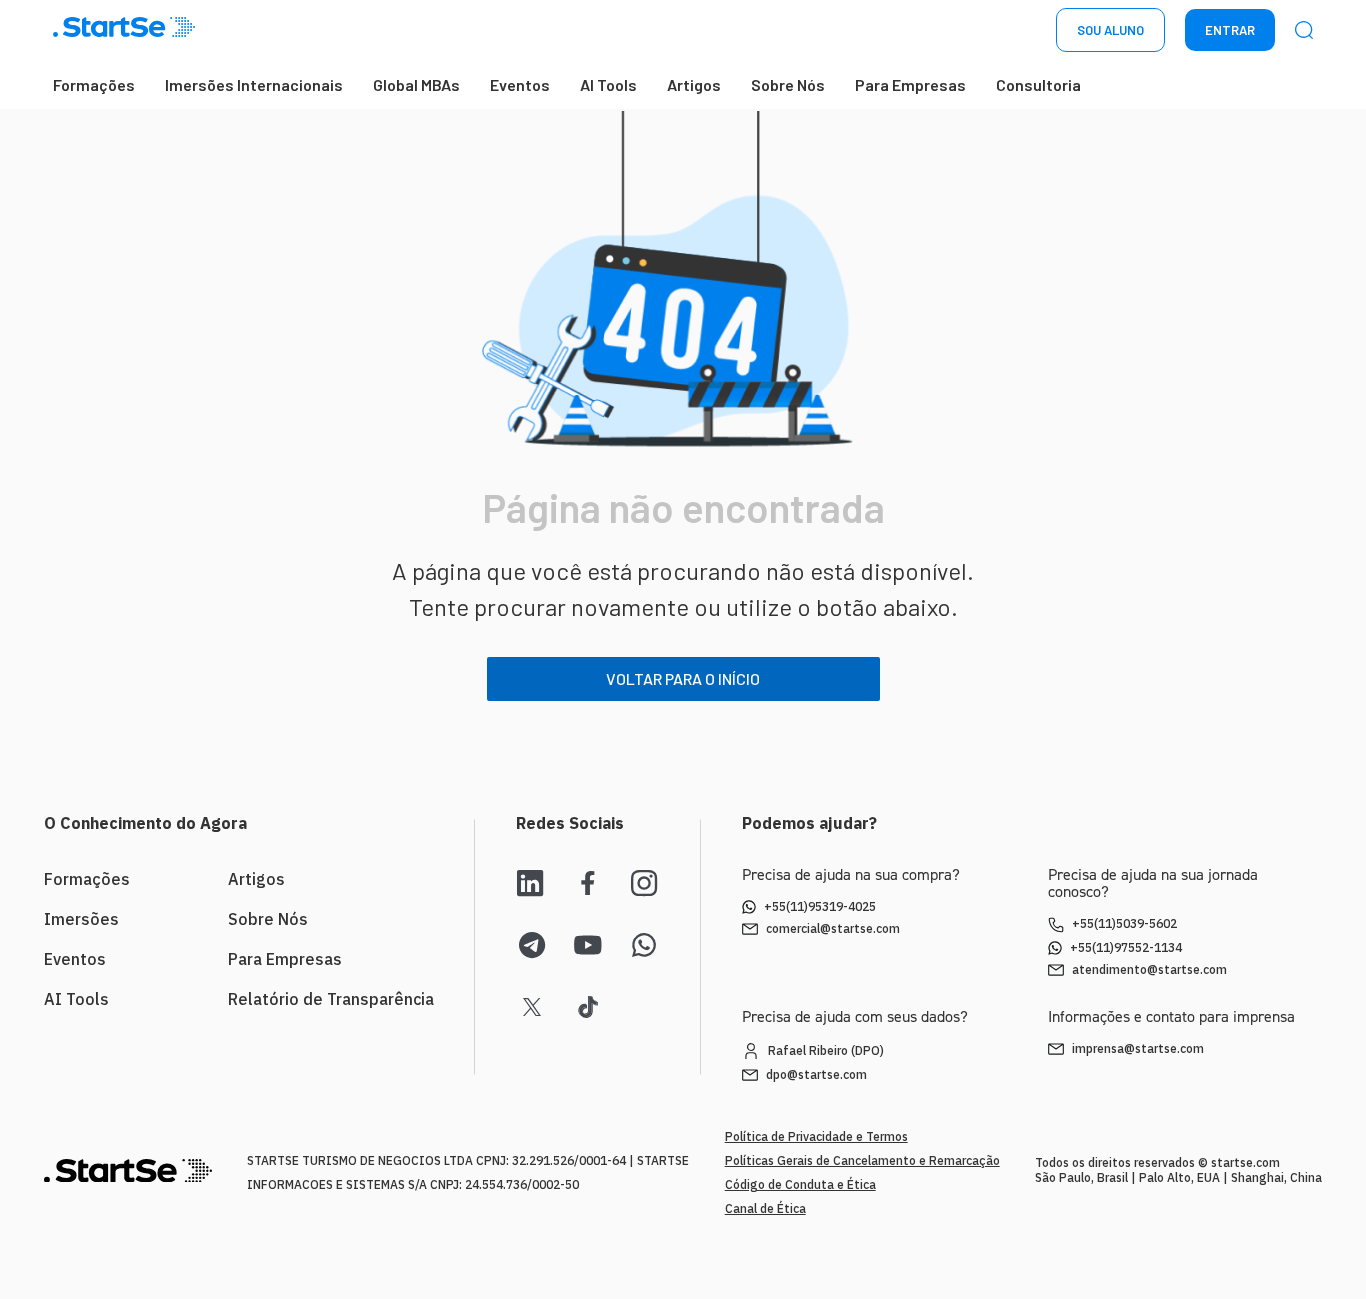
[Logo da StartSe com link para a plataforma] (124, 30)
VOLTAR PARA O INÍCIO (683, 678)
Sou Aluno (1110, 30)
